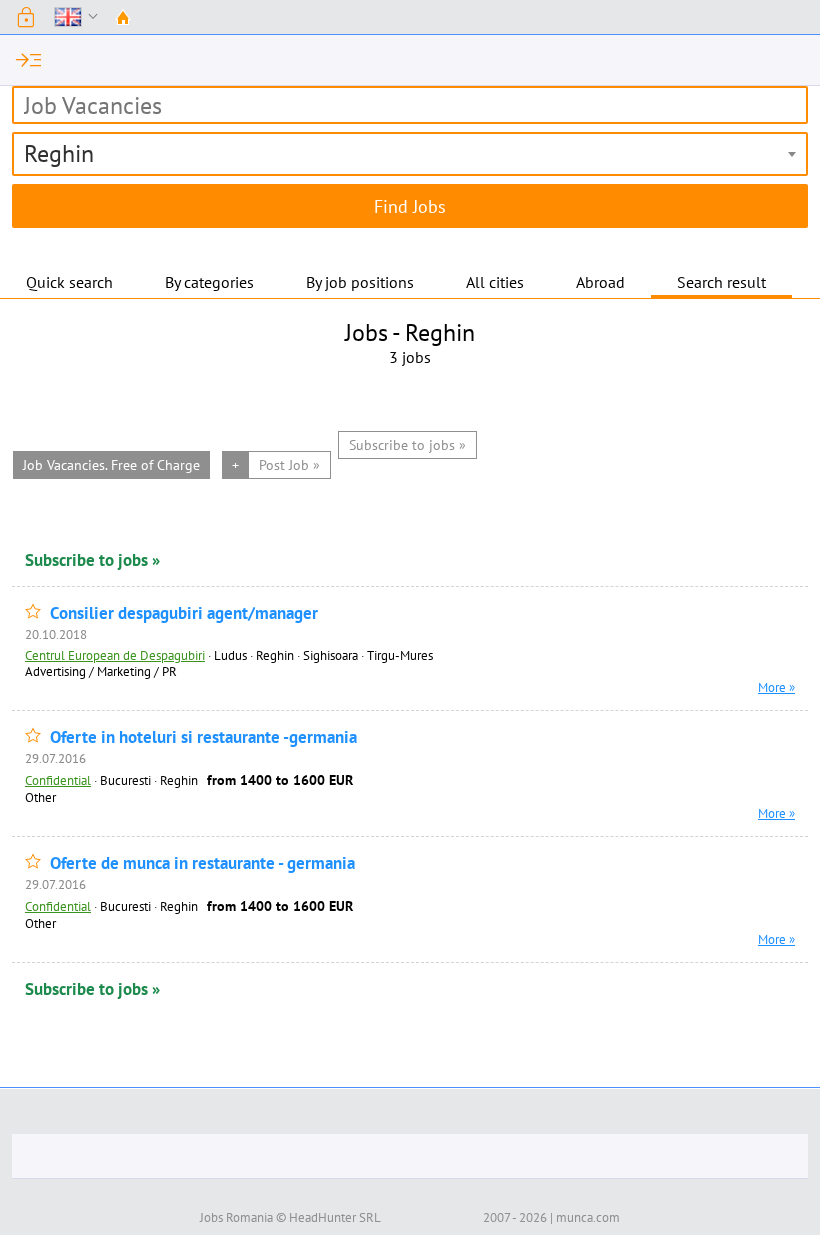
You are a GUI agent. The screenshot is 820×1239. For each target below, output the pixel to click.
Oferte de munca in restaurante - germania (202, 863)
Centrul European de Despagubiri (115, 655)
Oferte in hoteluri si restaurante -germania (203, 737)
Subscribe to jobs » (92, 560)
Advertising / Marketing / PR (101, 671)
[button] (26, 17)
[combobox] (410, 154)
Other (40, 797)
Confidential (58, 780)
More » (776, 687)
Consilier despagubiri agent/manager (184, 613)
